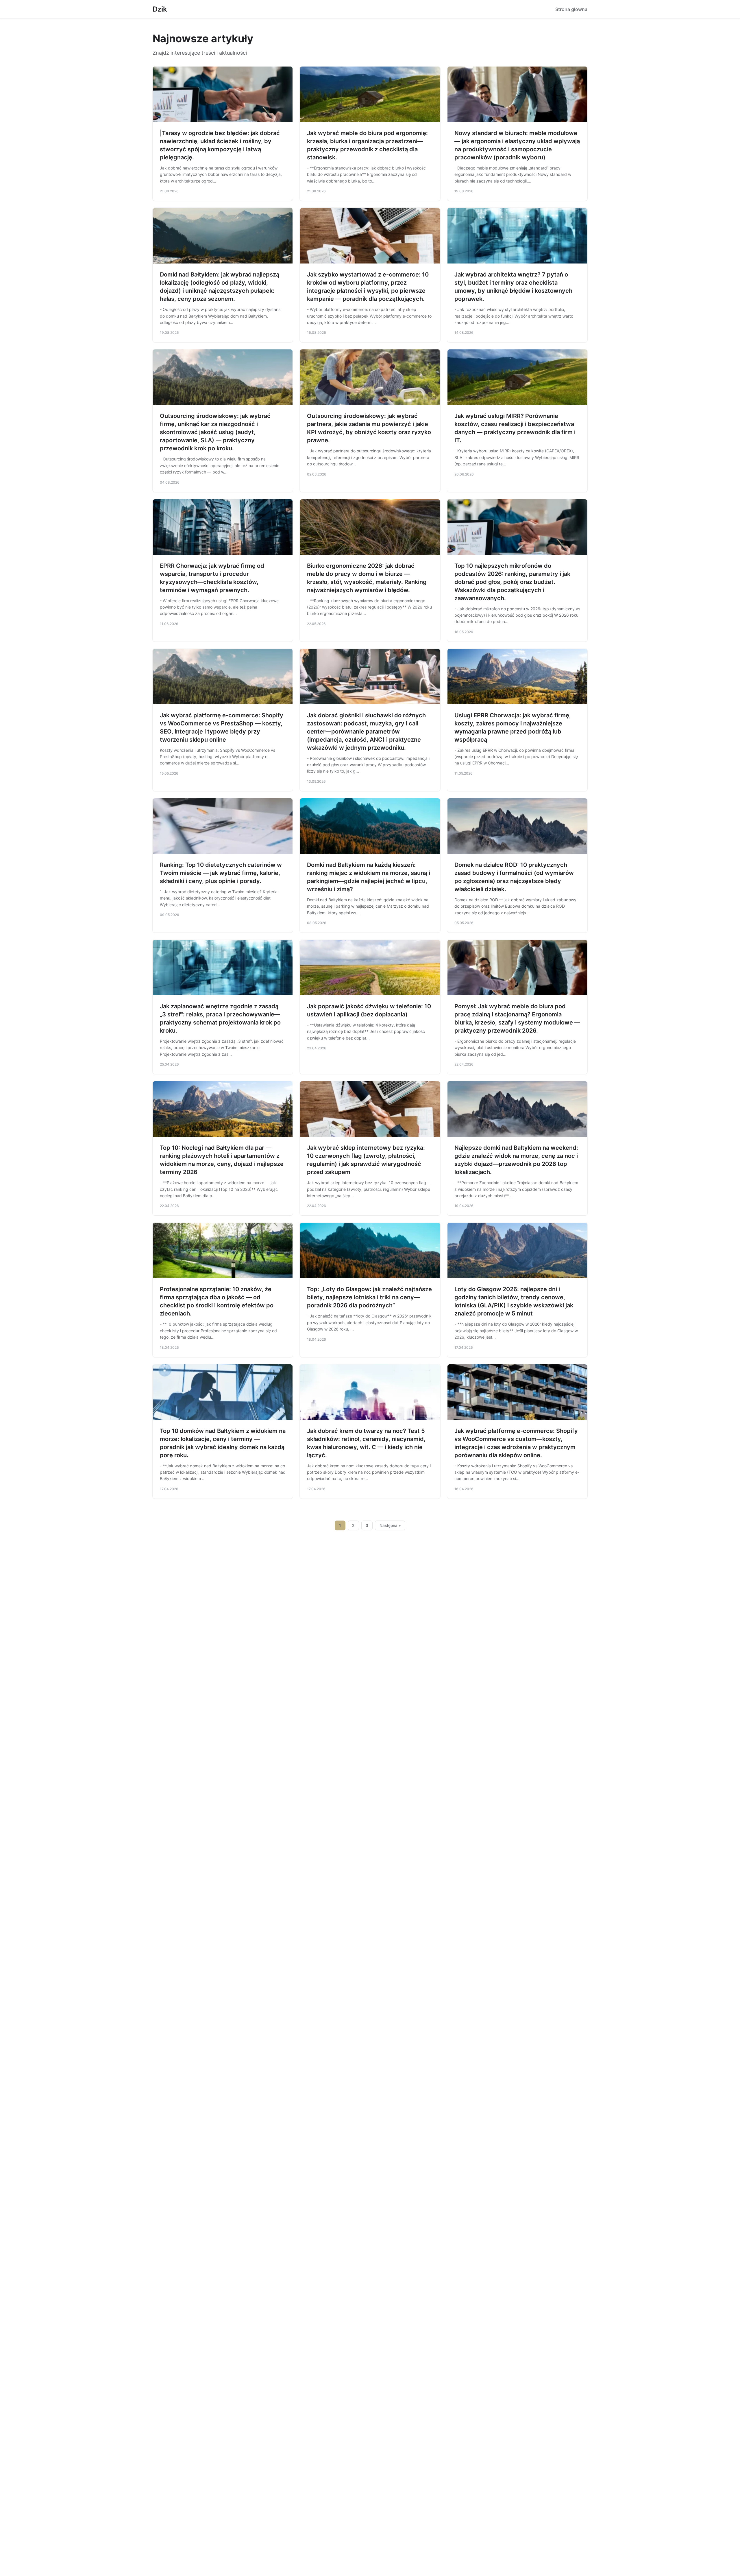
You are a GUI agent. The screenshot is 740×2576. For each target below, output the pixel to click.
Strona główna (571, 9)
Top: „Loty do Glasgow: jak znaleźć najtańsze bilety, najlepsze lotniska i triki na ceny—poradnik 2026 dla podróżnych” (369, 1297)
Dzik (160, 9)
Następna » (390, 1525)
